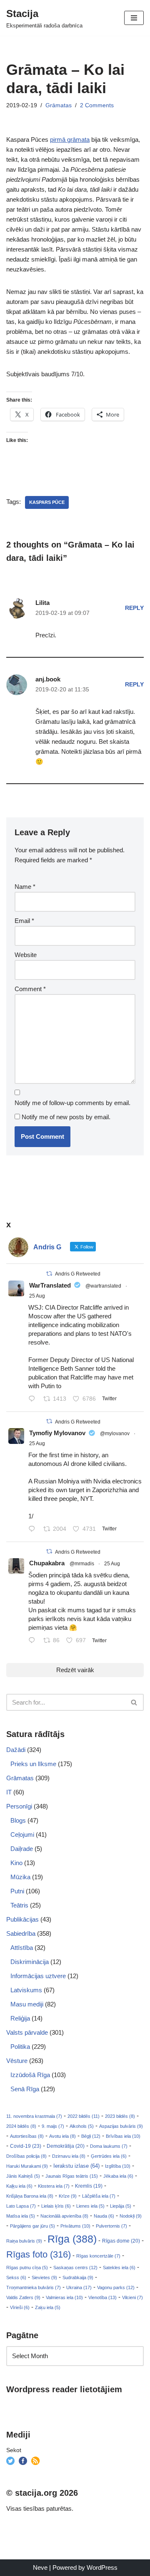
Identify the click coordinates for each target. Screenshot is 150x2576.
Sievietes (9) (44, 2277)
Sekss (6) (16, 2277)
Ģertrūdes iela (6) (109, 2156)
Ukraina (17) (79, 2287)
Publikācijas (22, 1919)
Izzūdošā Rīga (30, 2075)
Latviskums (26, 1990)
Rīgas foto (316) (39, 2254)
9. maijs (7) (53, 2126)
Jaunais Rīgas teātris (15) (72, 2176)
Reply (134, 608)
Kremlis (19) (89, 2186)
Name (25, 887)
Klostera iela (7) (54, 2186)
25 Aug (37, 1296)
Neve (40, 2567)
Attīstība (22, 1948)
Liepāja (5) (121, 2206)
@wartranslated (103, 1286)
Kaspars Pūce (47, 502)
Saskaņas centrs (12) (75, 2268)
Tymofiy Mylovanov (57, 1433)
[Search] (134, 1702)
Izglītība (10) (118, 2166)
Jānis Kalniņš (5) (23, 2176)
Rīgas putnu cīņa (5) (27, 2268)
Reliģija (20, 2018)
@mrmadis (82, 1564)
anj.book (48, 679)
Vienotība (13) (102, 2297)
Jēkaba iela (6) (118, 2176)
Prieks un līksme (33, 1764)
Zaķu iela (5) (48, 2307)
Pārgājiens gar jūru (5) (32, 2226)
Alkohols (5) (82, 2126)
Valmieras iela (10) (64, 2297)
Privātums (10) (75, 2226)
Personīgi (19, 1806)
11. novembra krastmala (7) (34, 2116)
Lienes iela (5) (90, 2206)
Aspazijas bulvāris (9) (121, 2126)
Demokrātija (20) (66, 2146)
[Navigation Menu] (134, 18)
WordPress (102, 2567)
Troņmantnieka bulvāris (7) (34, 2287)
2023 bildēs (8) (120, 2116)
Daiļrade (22, 1849)
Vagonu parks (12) (116, 2287)
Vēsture (17, 2061)
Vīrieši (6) (20, 2307)
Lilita (42, 603)
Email (24, 921)
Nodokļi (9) (131, 2216)
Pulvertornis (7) (111, 2226)
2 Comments (97, 105)
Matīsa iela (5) (21, 2216)
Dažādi (16, 1750)
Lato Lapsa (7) (21, 2206)
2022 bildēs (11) (84, 2116)
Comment (30, 989)
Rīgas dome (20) (121, 2241)
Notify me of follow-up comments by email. (72, 1103)
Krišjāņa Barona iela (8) (30, 2196)
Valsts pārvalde (27, 2032)
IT (9, 1792)
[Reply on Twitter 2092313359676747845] (34, 1399)
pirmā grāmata (70, 139)
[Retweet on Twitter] (49, 1274)
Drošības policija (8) (26, 2156)
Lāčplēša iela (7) (99, 2196)
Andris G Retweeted (78, 1274)
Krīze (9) (68, 2196)
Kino (16, 1863)
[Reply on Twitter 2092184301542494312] (34, 1641)
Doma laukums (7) (109, 2146)
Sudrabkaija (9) (78, 2277)
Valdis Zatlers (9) (23, 2297)
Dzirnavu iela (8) (69, 2156)
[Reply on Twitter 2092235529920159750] (34, 1530)
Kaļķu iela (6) (19, 2186)
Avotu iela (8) (62, 2136)
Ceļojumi (22, 1835)
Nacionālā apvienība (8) (64, 2216)
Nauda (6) (104, 2216)
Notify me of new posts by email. (66, 1117)
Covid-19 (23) (26, 2146)
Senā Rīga (25, 2089)
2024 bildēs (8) (21, 2126)
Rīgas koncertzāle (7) (98, 2256)
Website (26, 955)
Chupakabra (47, 1563)
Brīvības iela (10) (123, 2136)
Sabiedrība (21, 1933)
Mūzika (20, 1877)
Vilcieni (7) (132, 2297)
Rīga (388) (72, 2239)
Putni (17, 1891)
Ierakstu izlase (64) (76, 2166)
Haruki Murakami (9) (27, 2166)
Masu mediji (27, 2004)
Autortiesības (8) (27, 2136)
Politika (20, 2047)
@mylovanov (115, 1434)
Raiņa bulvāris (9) (24, 2241)
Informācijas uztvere (38, 1976)
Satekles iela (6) (119, 2268)
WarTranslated (50, 1285)
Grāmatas (59, 105)
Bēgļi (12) (91, 2136)
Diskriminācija (30, 1962)
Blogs (18, 1820)
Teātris (19, 1905)
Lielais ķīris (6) (56, 2206)
